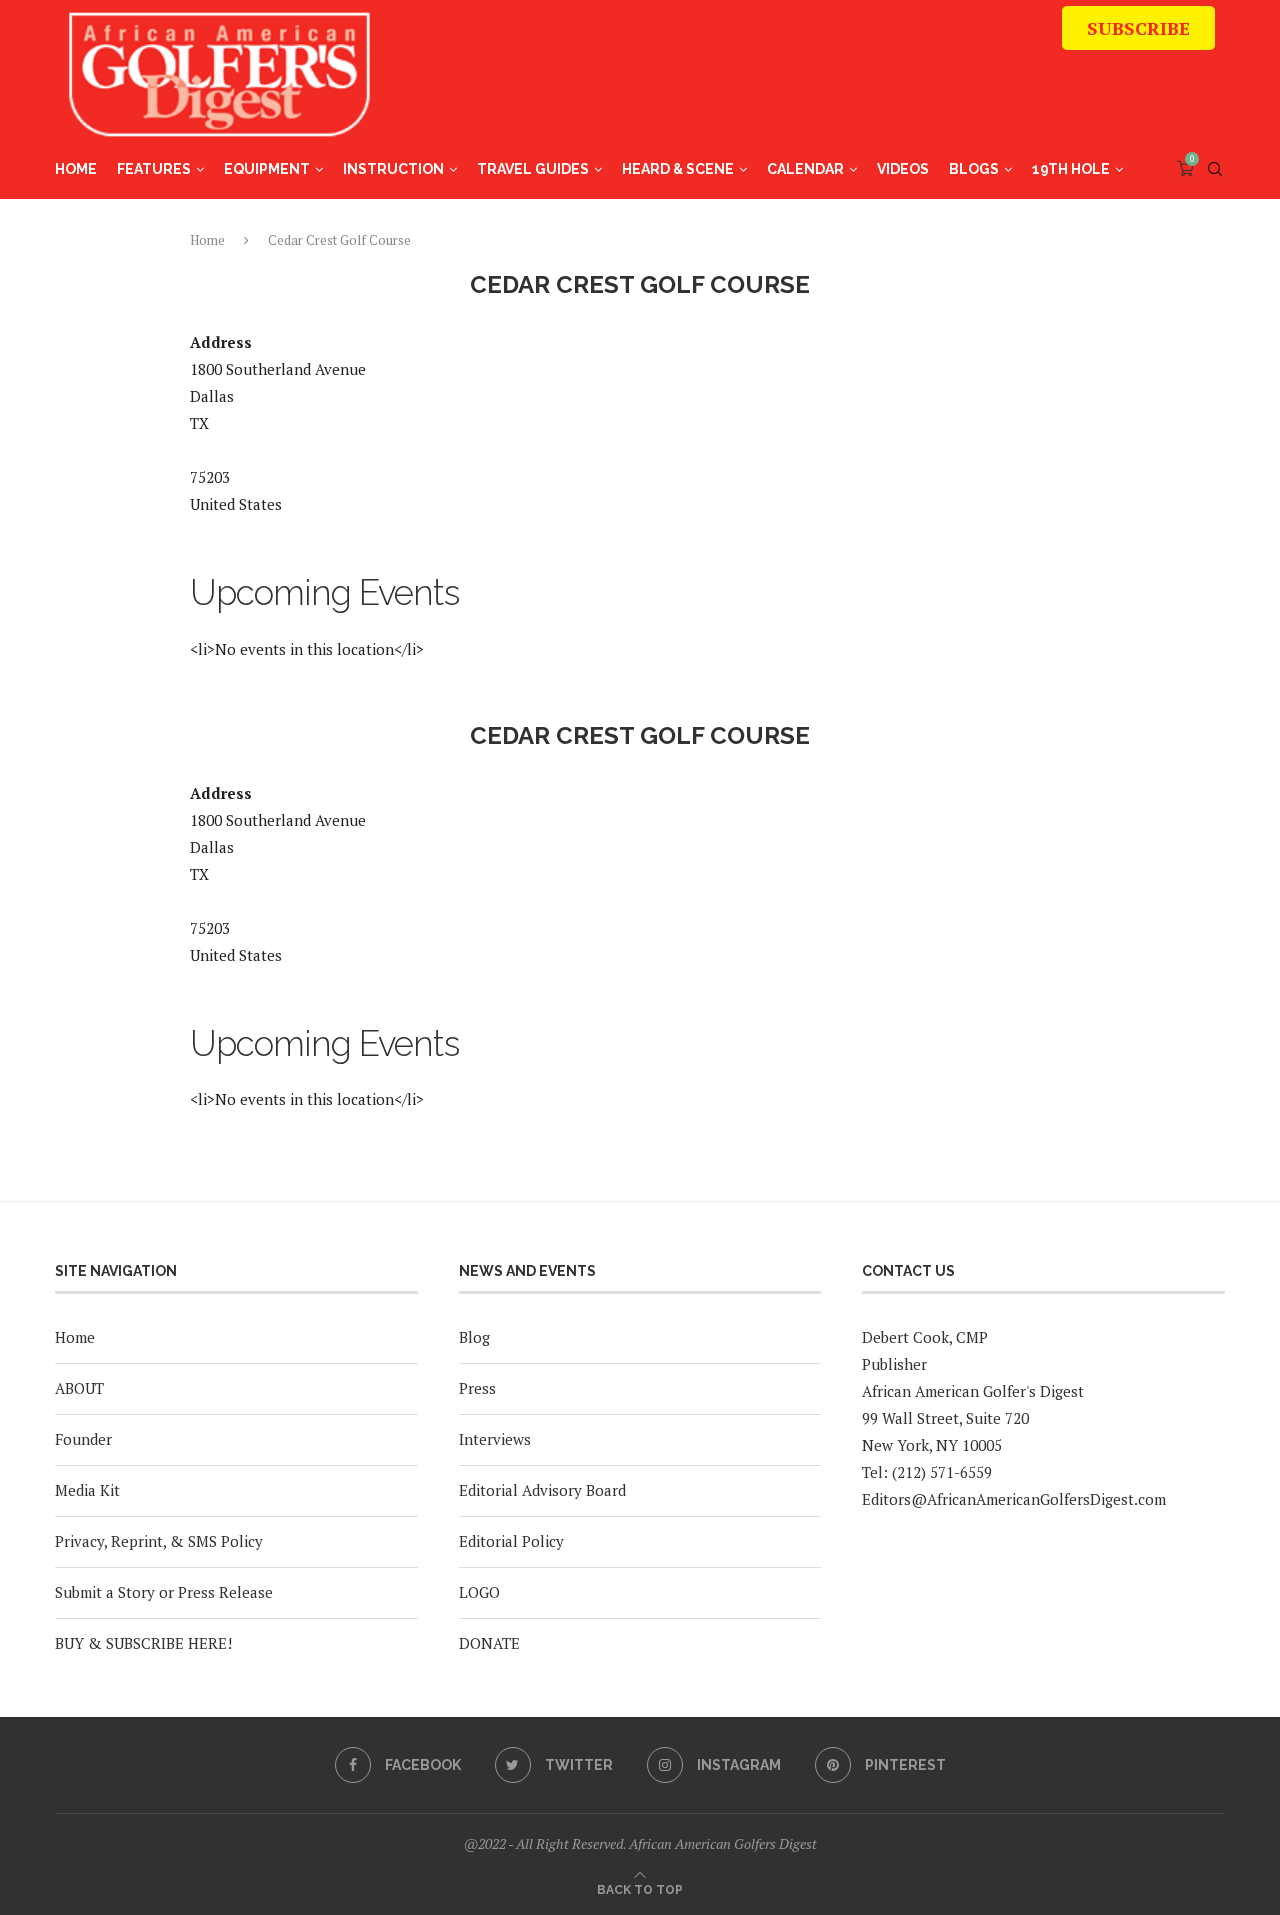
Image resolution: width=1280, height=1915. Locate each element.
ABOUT (79, 1388)
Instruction (393, 169)
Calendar (805, 169)
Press (477, 1388)
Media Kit (87, 1490)
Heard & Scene (678, 169)
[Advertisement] (851, 85)
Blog (474, 1337)
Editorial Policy (511, 1541)
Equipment (267, 169)
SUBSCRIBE (1138, 28)
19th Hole (1071, 169)
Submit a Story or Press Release (164, 1592)
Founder (83, 1439)
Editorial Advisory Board (542, 1490)
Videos (903, 169)
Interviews (495, 1439)
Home (76, 169)
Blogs (974, 169)
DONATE (489, 1643)
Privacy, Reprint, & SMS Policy (159, 1541)
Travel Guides (533, 169)
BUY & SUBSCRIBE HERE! (143, 1643)
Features (154, 169)
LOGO (479, 1592)
